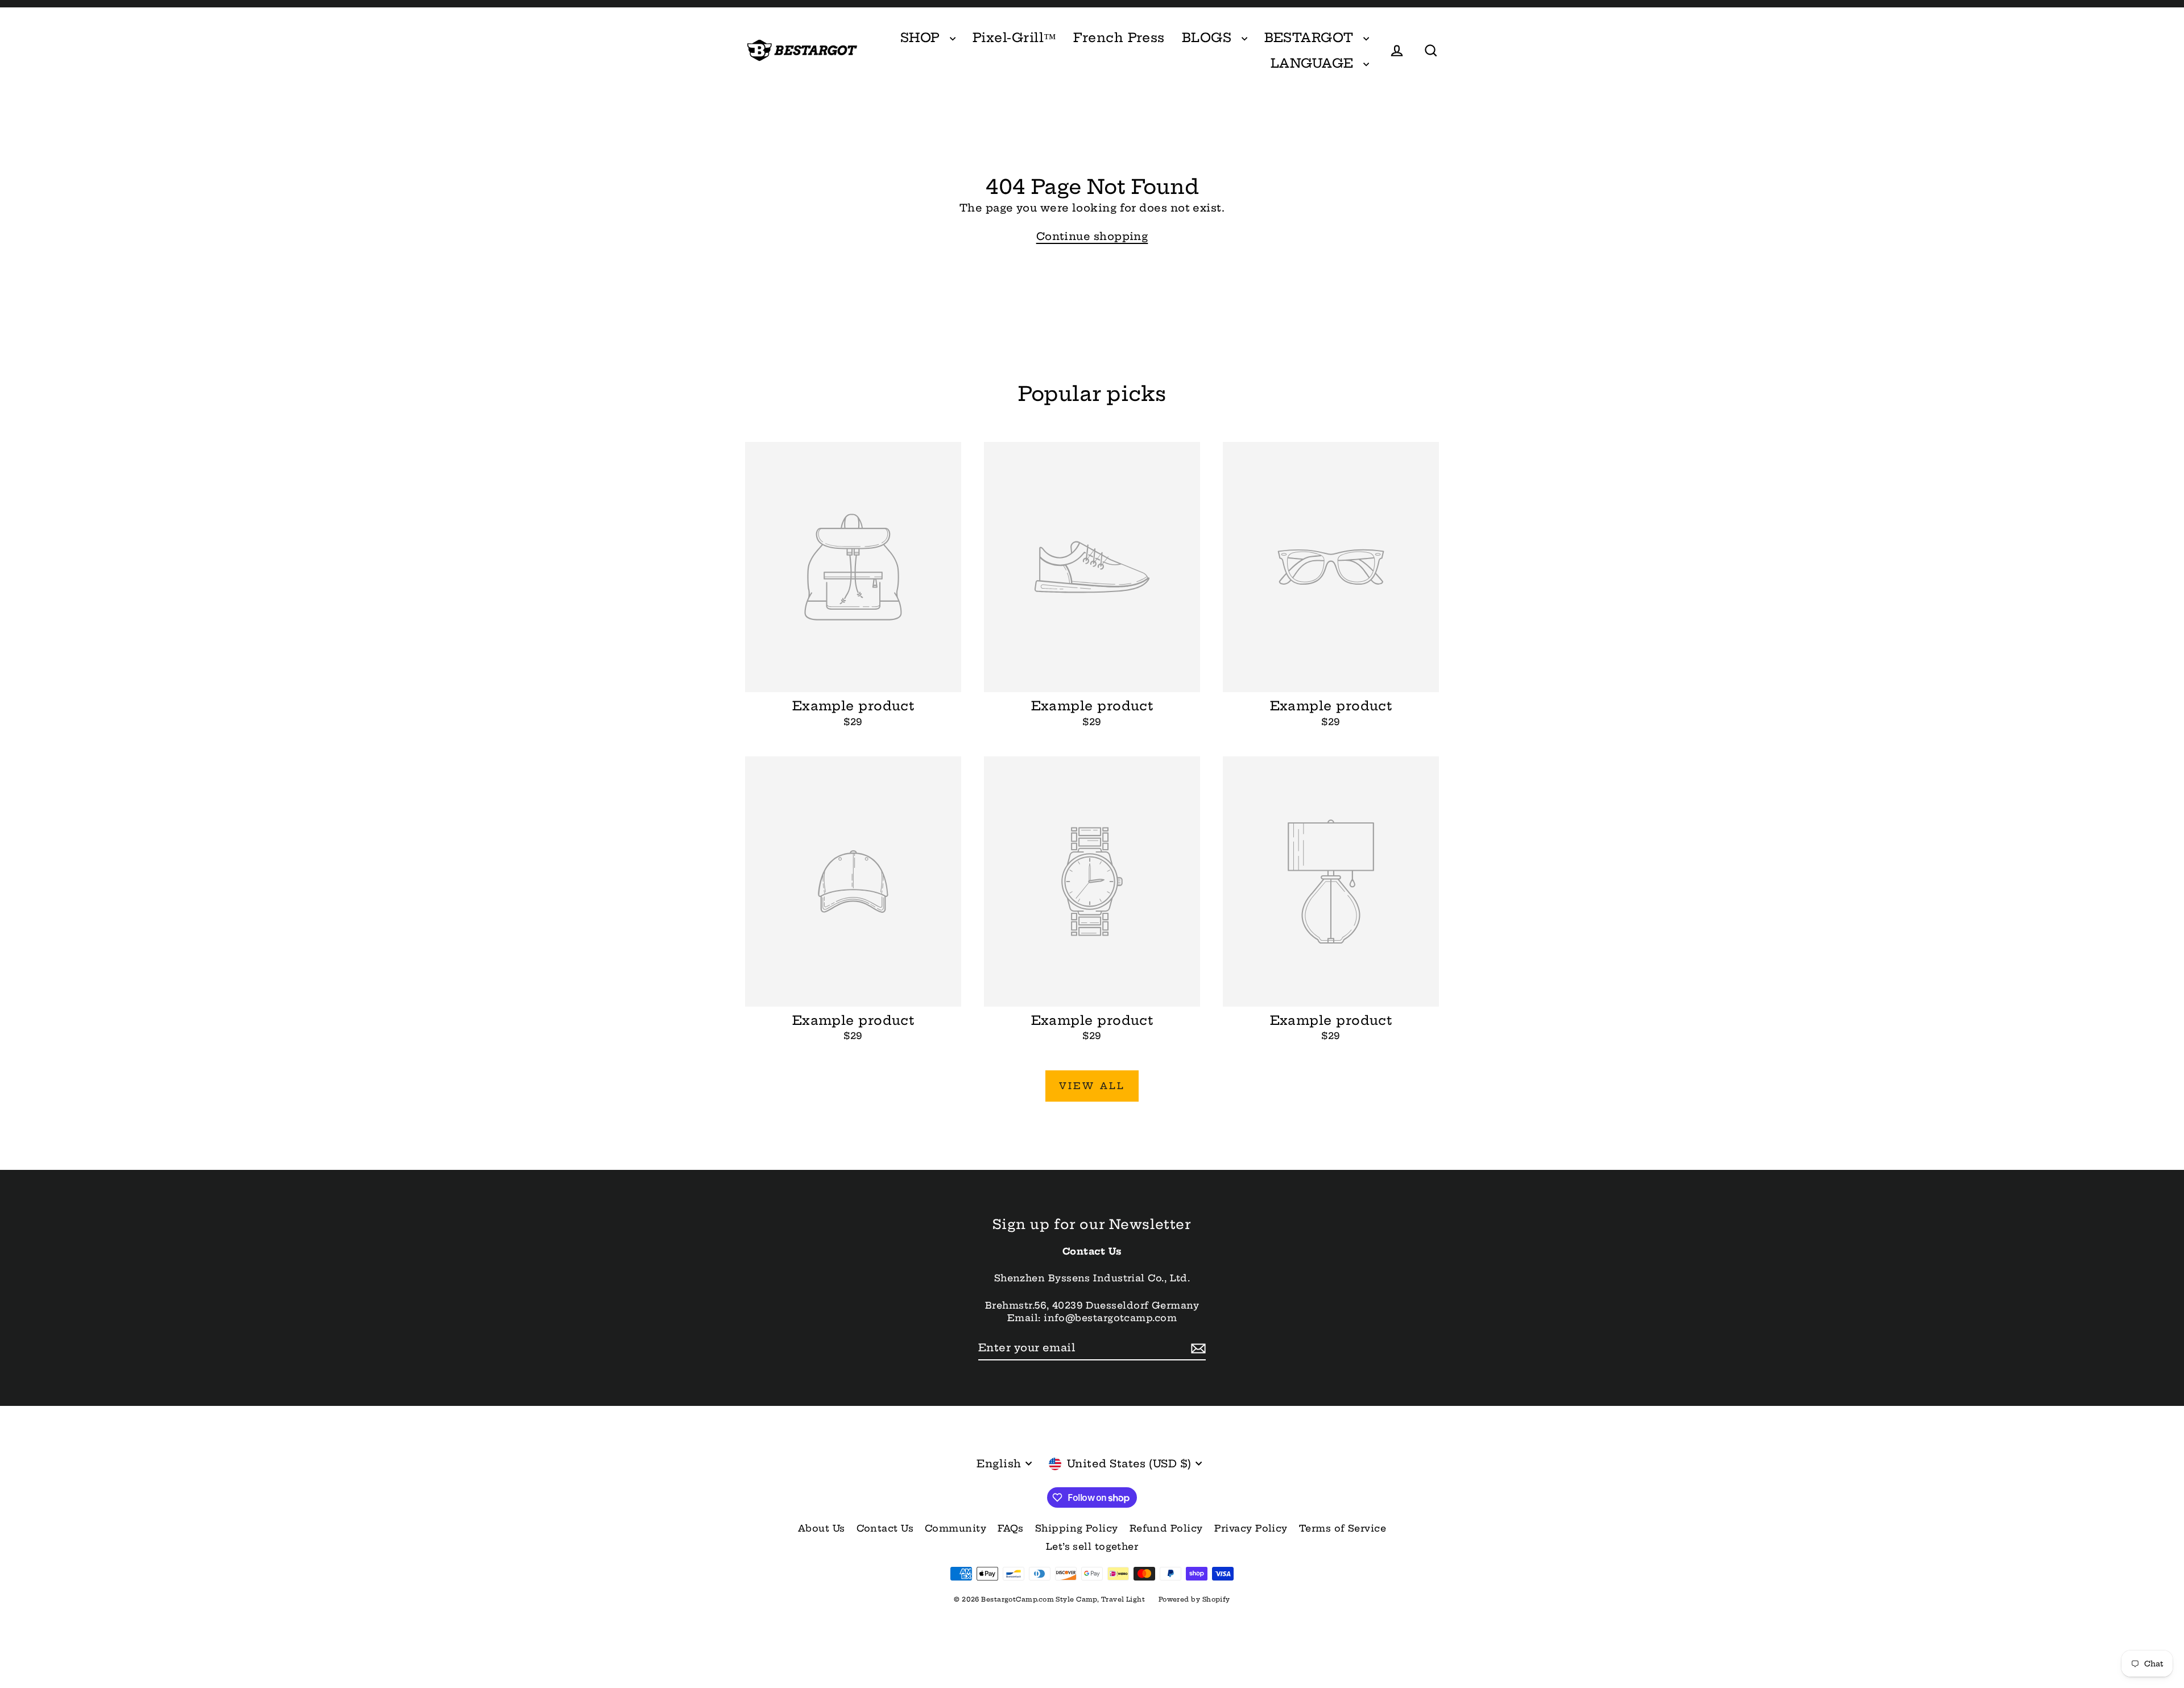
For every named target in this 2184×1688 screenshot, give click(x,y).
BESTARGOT (1311, 38)
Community (955, 1528)
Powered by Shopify (1194, 1599)
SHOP (922, 38)
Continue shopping (1092, 236)
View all (1092, 1086)
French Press (1119, 38)
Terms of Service (1343, 1528)
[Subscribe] (1197, 1348)
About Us (822, 1528)
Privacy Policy (1251, 1528)
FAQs (1011, 1528)
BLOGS (1209, 38)
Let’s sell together (1092, 1546)
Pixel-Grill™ (1014, 38)
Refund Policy (1166, 1528)
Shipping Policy (1077, 1528)
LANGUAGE (1314, 63)
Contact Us (885, 1528)
